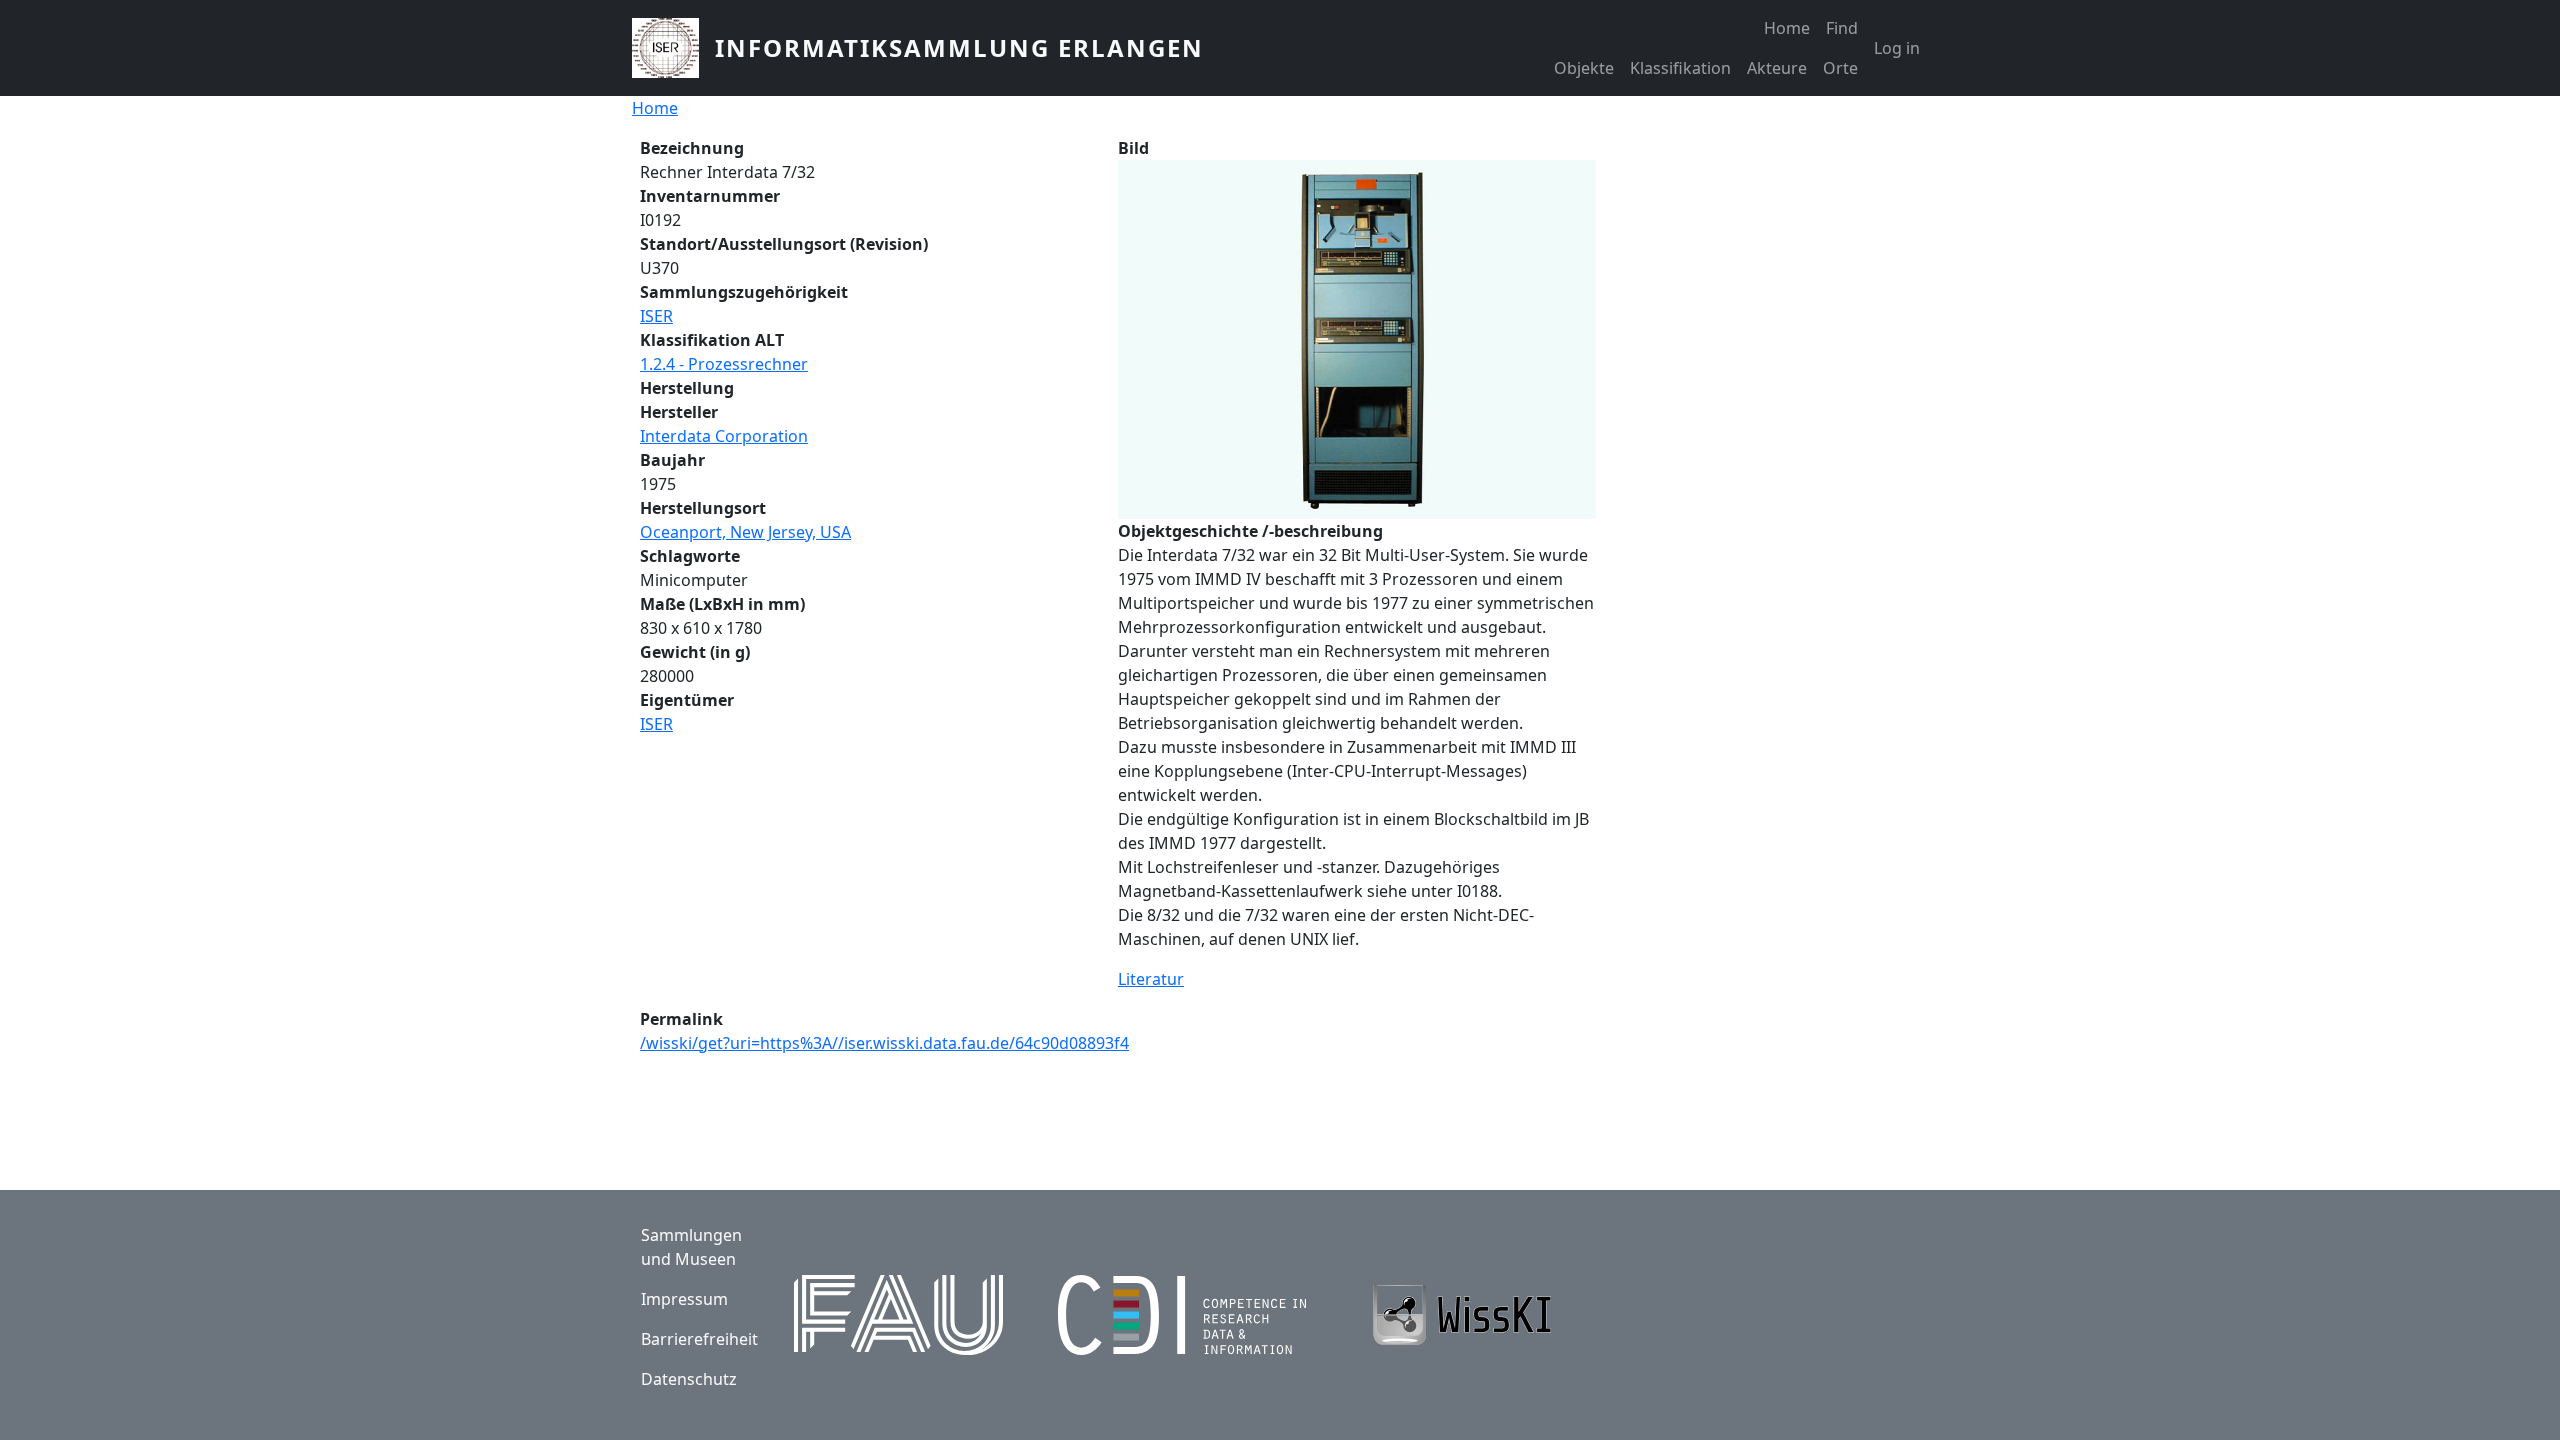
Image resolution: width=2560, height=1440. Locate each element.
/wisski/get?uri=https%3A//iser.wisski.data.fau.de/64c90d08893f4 (884, 1043)
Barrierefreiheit (699, 1339)
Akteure (1777, 68)
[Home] (673, 48)
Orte (1840, 68)
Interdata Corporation (724, 436)
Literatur (1151, 979)
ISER (656, 316)
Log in (1897, 48)
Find (1842, 28)
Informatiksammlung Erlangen (959, 47)
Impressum (684, 1299)
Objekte (1584, 68)
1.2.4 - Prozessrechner (724, 364)
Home (1787, 28)
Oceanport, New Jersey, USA (745, 532)
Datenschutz (689, 1379)
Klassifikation (1680, 68)
